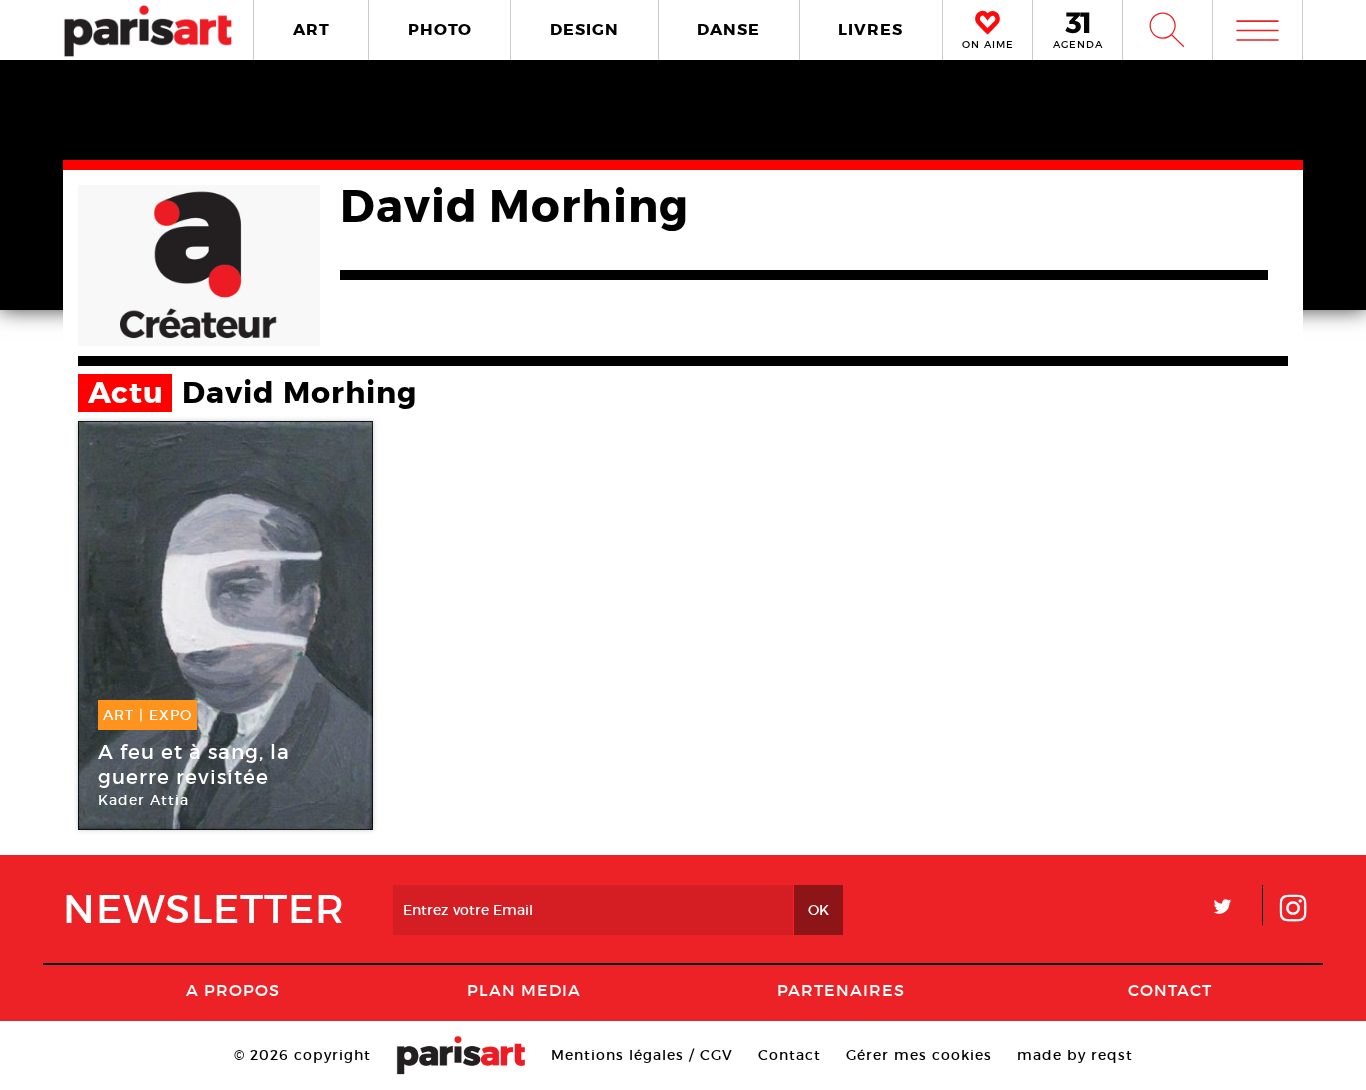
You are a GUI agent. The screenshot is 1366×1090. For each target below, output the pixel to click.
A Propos (233, 990)
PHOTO (440, 29)
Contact (1170, 990)
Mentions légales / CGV (642, 1055)
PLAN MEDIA (524, 990)
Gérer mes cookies (919, 1055)
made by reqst (1075, 1055)
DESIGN (584, 29)
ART (311, 29)
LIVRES (870, 29)
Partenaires (841, 990)
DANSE (728, 29)
